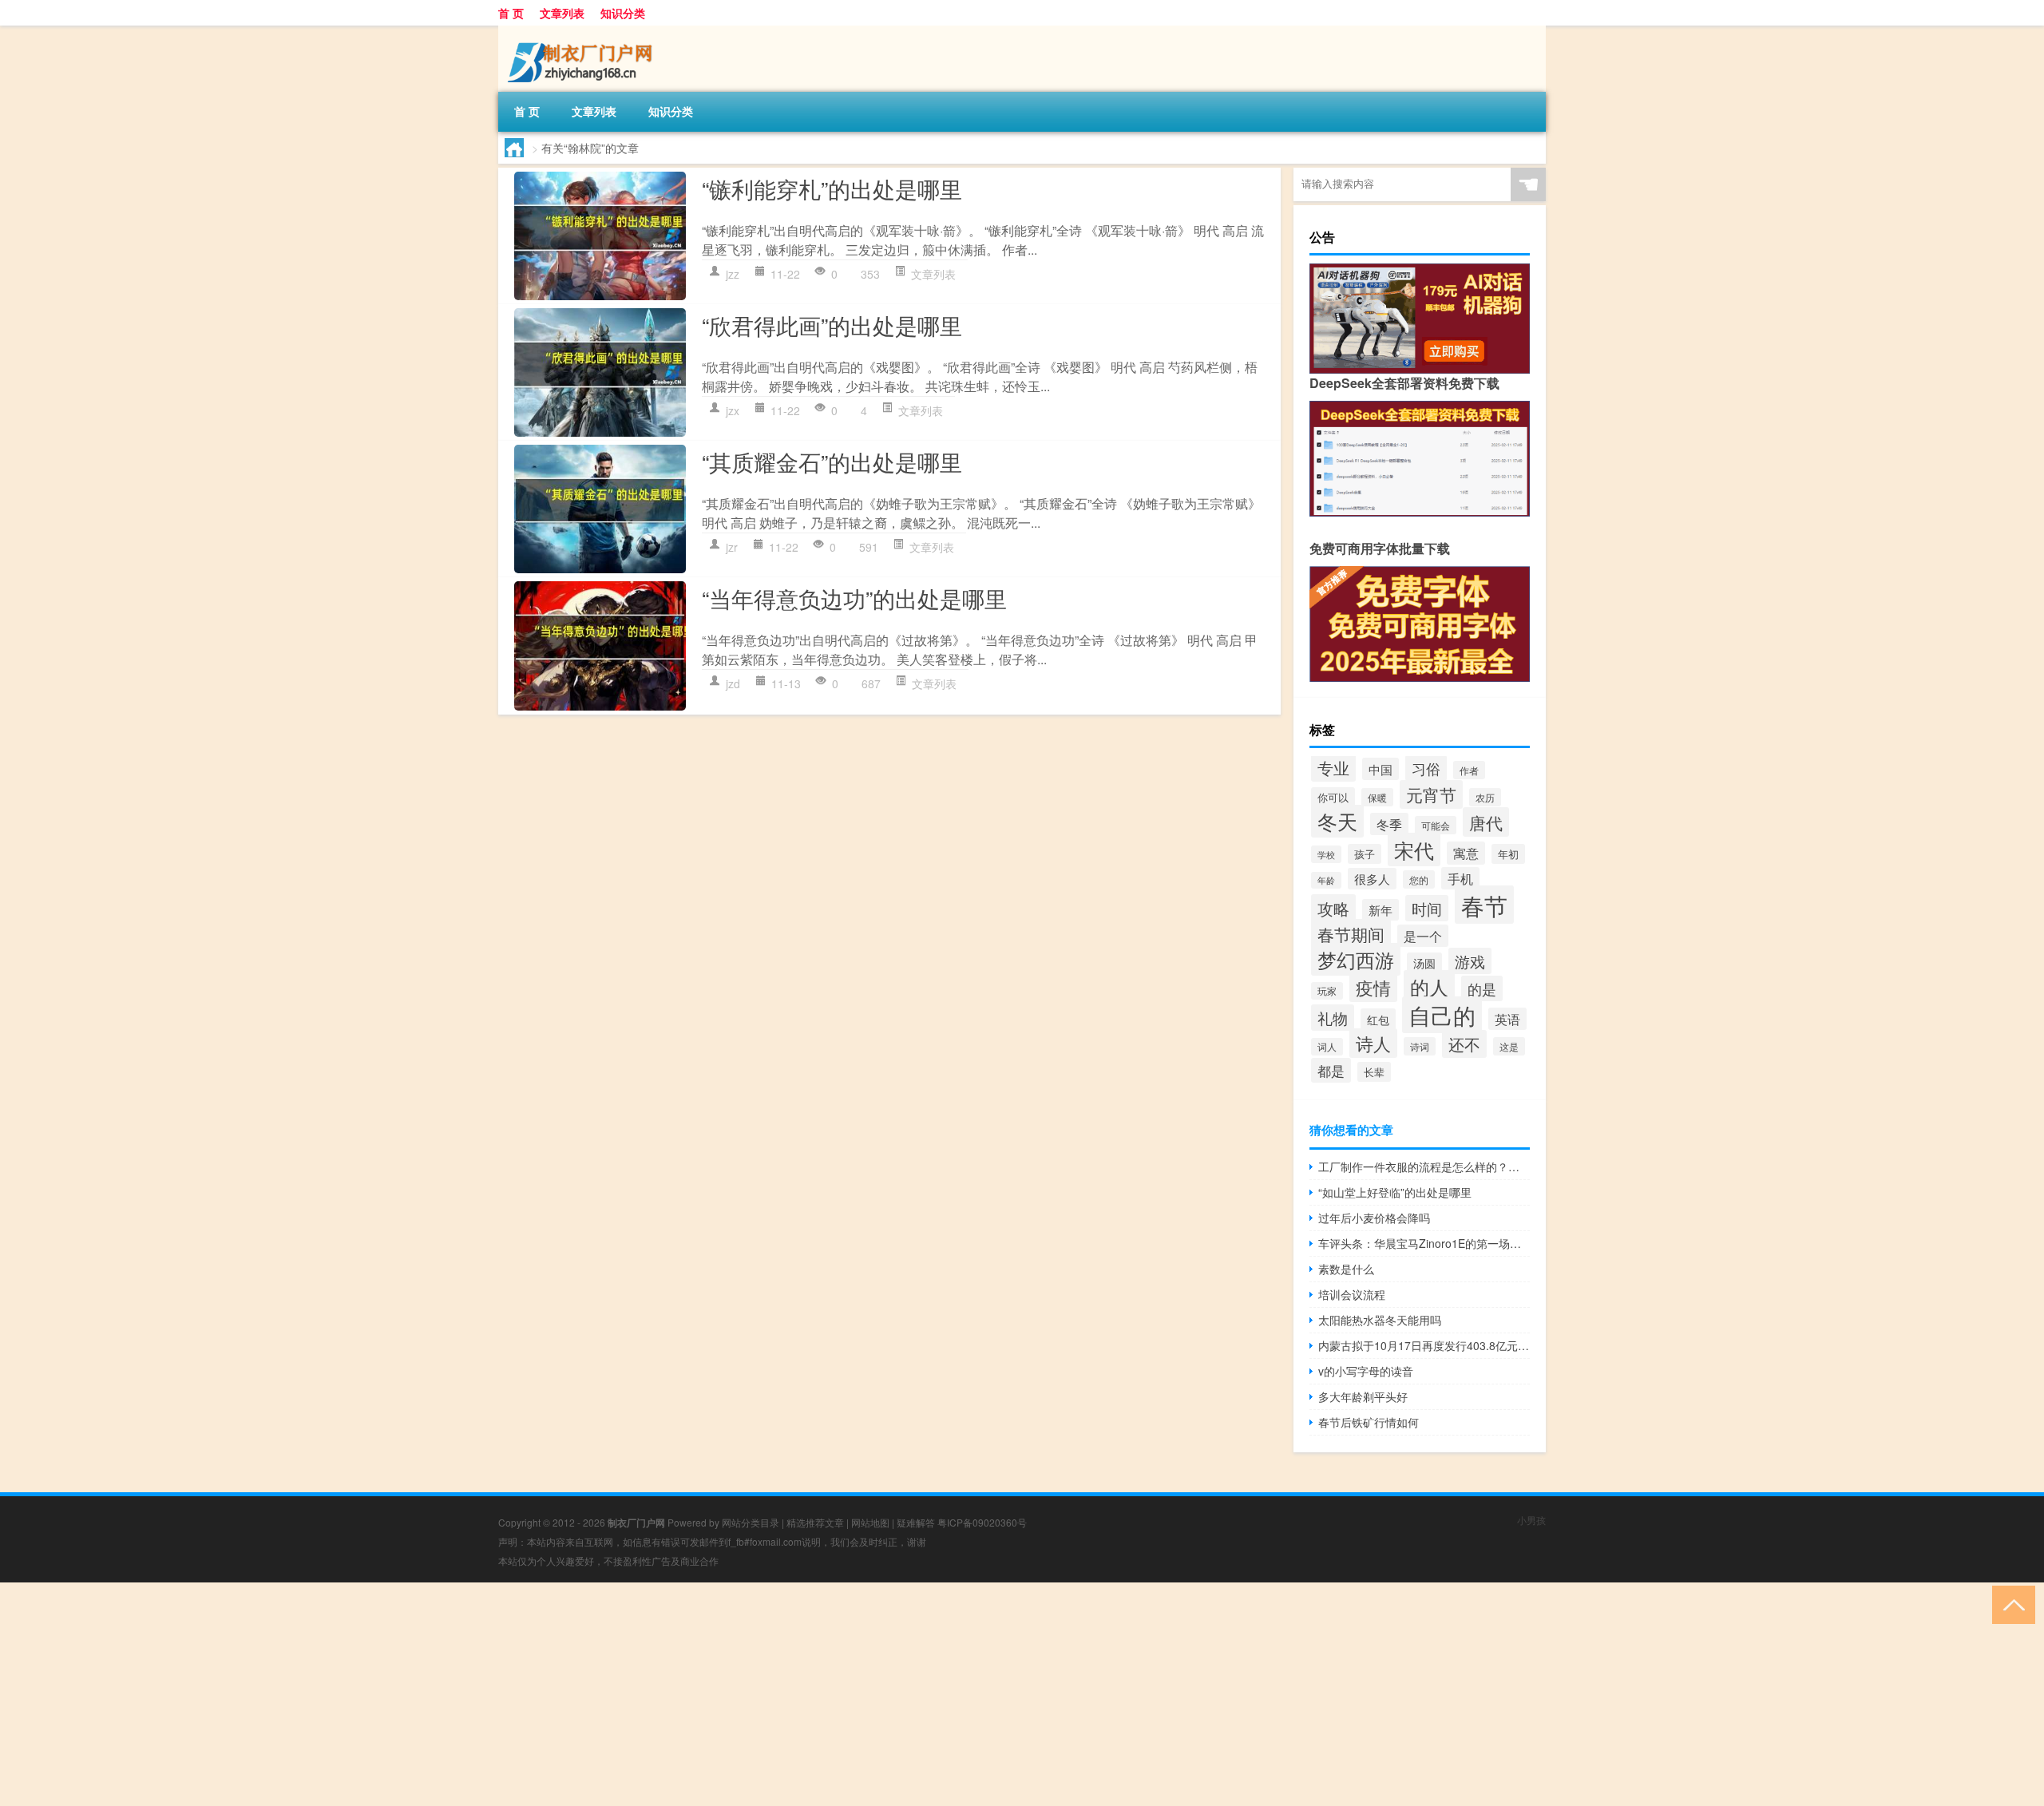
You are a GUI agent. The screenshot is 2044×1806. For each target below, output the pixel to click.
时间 (1427, 908)
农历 (1485, 797)
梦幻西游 (1356, 959)
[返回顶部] (2010, 1604)
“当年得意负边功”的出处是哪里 (854, 598)
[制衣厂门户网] (582, 31)
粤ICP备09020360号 (982, 1522)
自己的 (1442, 1015)
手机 (1460, 878)
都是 (1331, 1070)
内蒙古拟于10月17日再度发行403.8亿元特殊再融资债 (1424, 1345)
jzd (733, 683)
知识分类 (623, 13)
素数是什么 (1346, 1269)
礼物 (1333, 1018)
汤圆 (1424, 963)
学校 (1326, 854)
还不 (1464, 1044)
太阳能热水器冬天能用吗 (1380, 1320)
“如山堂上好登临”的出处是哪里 (1395, 1192)
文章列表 (562, 13)
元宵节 (1431, 794)
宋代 (1414, 850)
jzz (733, 274)
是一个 (1423, 936)
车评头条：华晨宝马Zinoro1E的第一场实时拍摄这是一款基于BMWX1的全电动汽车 (1424, 1243)
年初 (1508, 854)
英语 (1507, 1019)
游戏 (1470, 961)
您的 (1419, 879)
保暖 (1377, 797)
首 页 (511, 13)
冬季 (1389, 824)
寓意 (1466, 853)
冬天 (1337, 821)
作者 (1469, 770)
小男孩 (1531, 1520)
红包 (1378, 1019)
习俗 (1426, 768)
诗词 (1420, 1046)
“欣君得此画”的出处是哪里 (832, 325)
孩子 (1365, 854)
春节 (1484, 905)
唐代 (1486, 822)
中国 (1380, 769)
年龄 (1326, 880)
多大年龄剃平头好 (1363, 1396)
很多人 (1372, 879)
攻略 (1333, 908)
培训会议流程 (1352, 1294)
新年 (1380, 910)
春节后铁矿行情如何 (1369, 1422)
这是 (1509, 1046)
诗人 (1373, 1043)
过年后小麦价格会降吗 (1374, 1218)
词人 (1327, 1047)
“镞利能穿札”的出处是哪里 (832, 188)
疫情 (1373, 987)
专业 (1333, 768)
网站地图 (870, 1522)
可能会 (1436, 825)
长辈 (1374, 1072)
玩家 (1327, 991)
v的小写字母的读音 (1366, 1371)
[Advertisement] (479, 1694)
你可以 (1333, 797)
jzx (733, 410)
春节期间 (1351, 934)
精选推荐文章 (815, 1522)
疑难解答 (916, 1522)
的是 (1482, 988)
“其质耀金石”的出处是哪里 (832, 461)
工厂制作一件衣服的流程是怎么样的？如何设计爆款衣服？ (1424, 1166)
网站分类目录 (751, 1522)
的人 (1429, 986)
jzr (732, 547)
